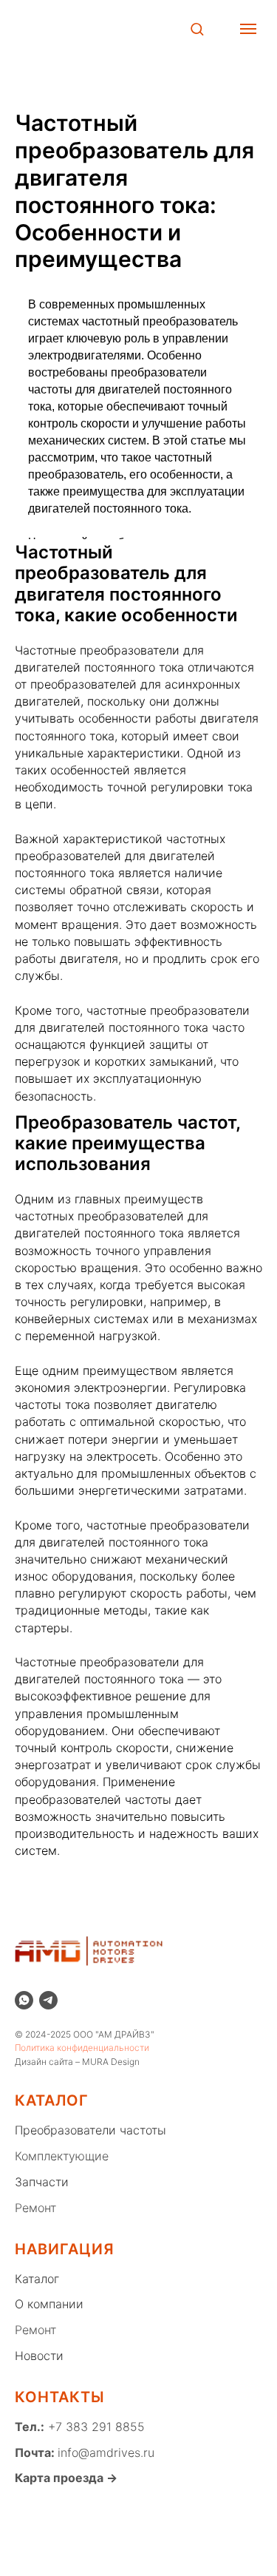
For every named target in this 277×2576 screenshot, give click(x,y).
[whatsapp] (24, 2000)
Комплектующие (62, 2156)
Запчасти (42, 2182)
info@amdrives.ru (106, 2452)
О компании (49, 2304)
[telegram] (48, 2000)
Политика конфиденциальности (82, 2048)
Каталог (37, 2279)
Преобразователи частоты (90, 2130)
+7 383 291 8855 (95, 2427)
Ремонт (35, 2208)
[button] (197, 28)
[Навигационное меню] (248, 29)
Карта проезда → (66, 2478)
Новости (39, 2356)
